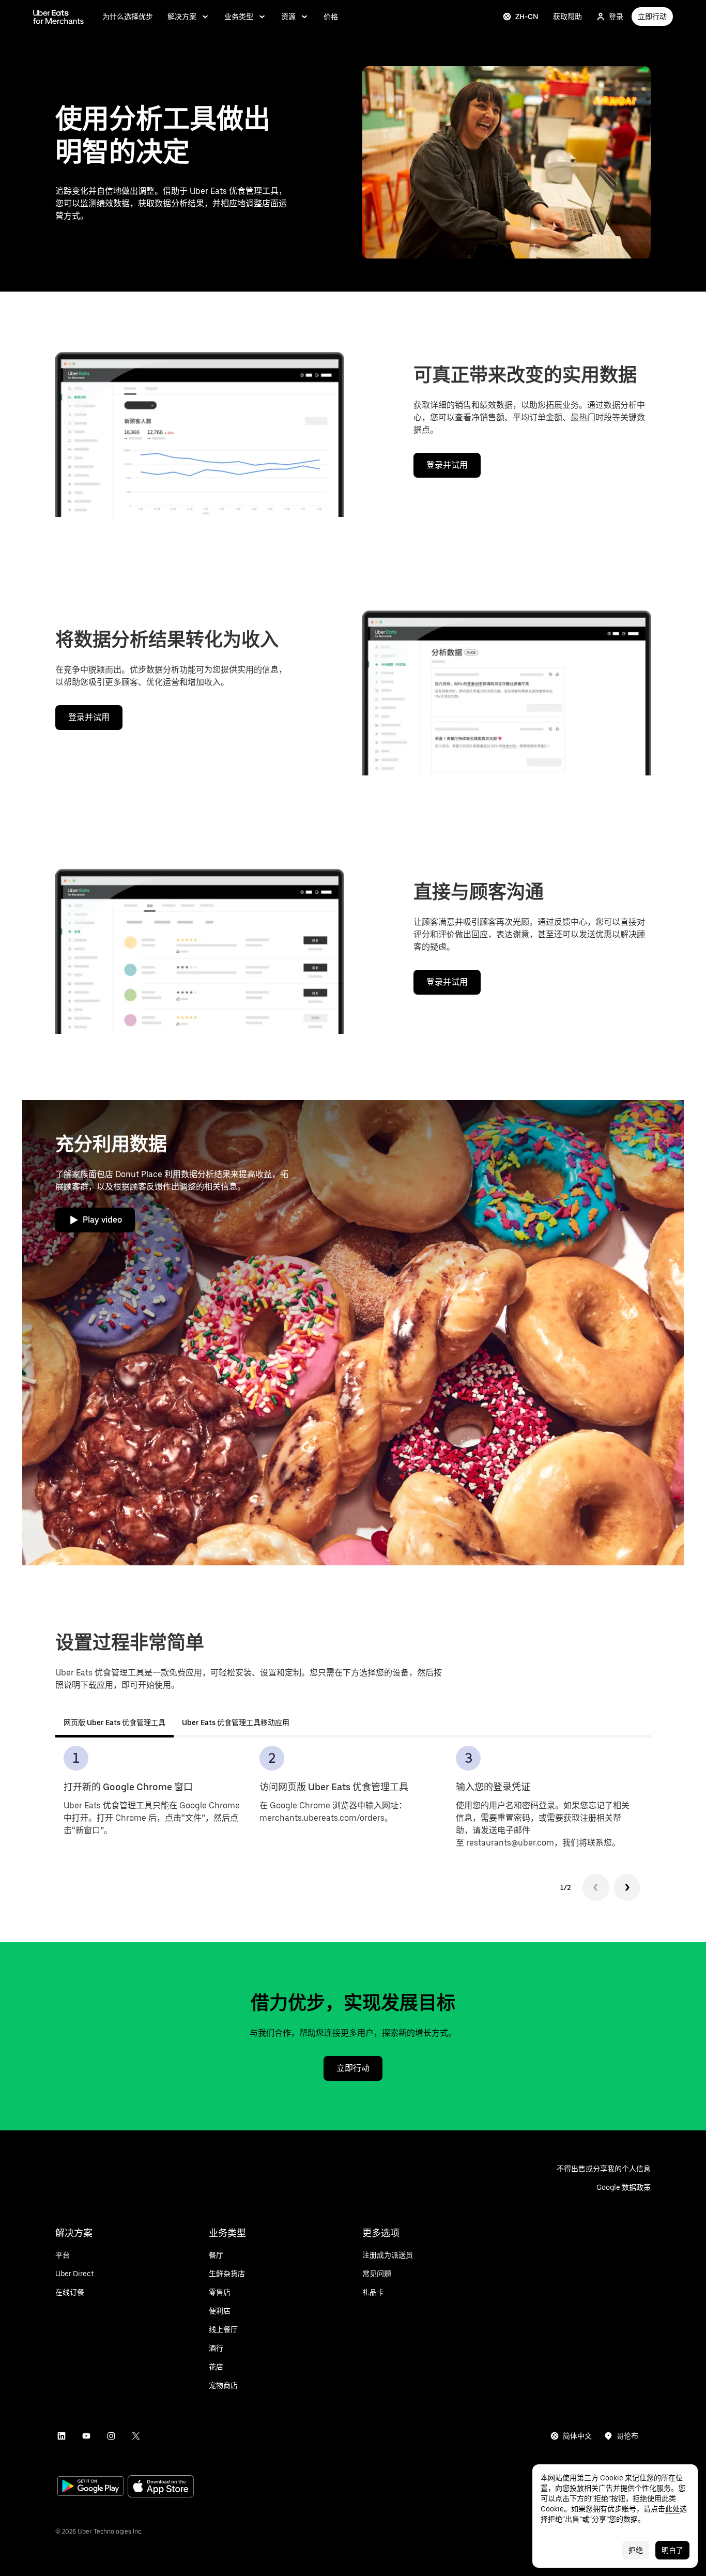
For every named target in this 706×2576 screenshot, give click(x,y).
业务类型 (239, 17)
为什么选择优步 (128, 17)
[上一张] (596, 1887)
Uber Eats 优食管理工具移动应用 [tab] (236, 1723)
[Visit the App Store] (161, 2487)
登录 (616, 17)
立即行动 (652, 17)
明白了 (672, 2550)
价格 (331, 17)
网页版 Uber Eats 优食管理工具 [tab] (114, 1723)
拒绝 (636, 2550)
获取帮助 (567, 17)
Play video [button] (102, 1220)
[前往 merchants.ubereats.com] (58, 17)
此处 (672, 2509)
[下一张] (627, 1887)
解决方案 (182, 17)
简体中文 (577, 2436)
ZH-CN (527, 17)
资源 (288, 17)
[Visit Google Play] (90, 2487)
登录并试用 (447, 465)
